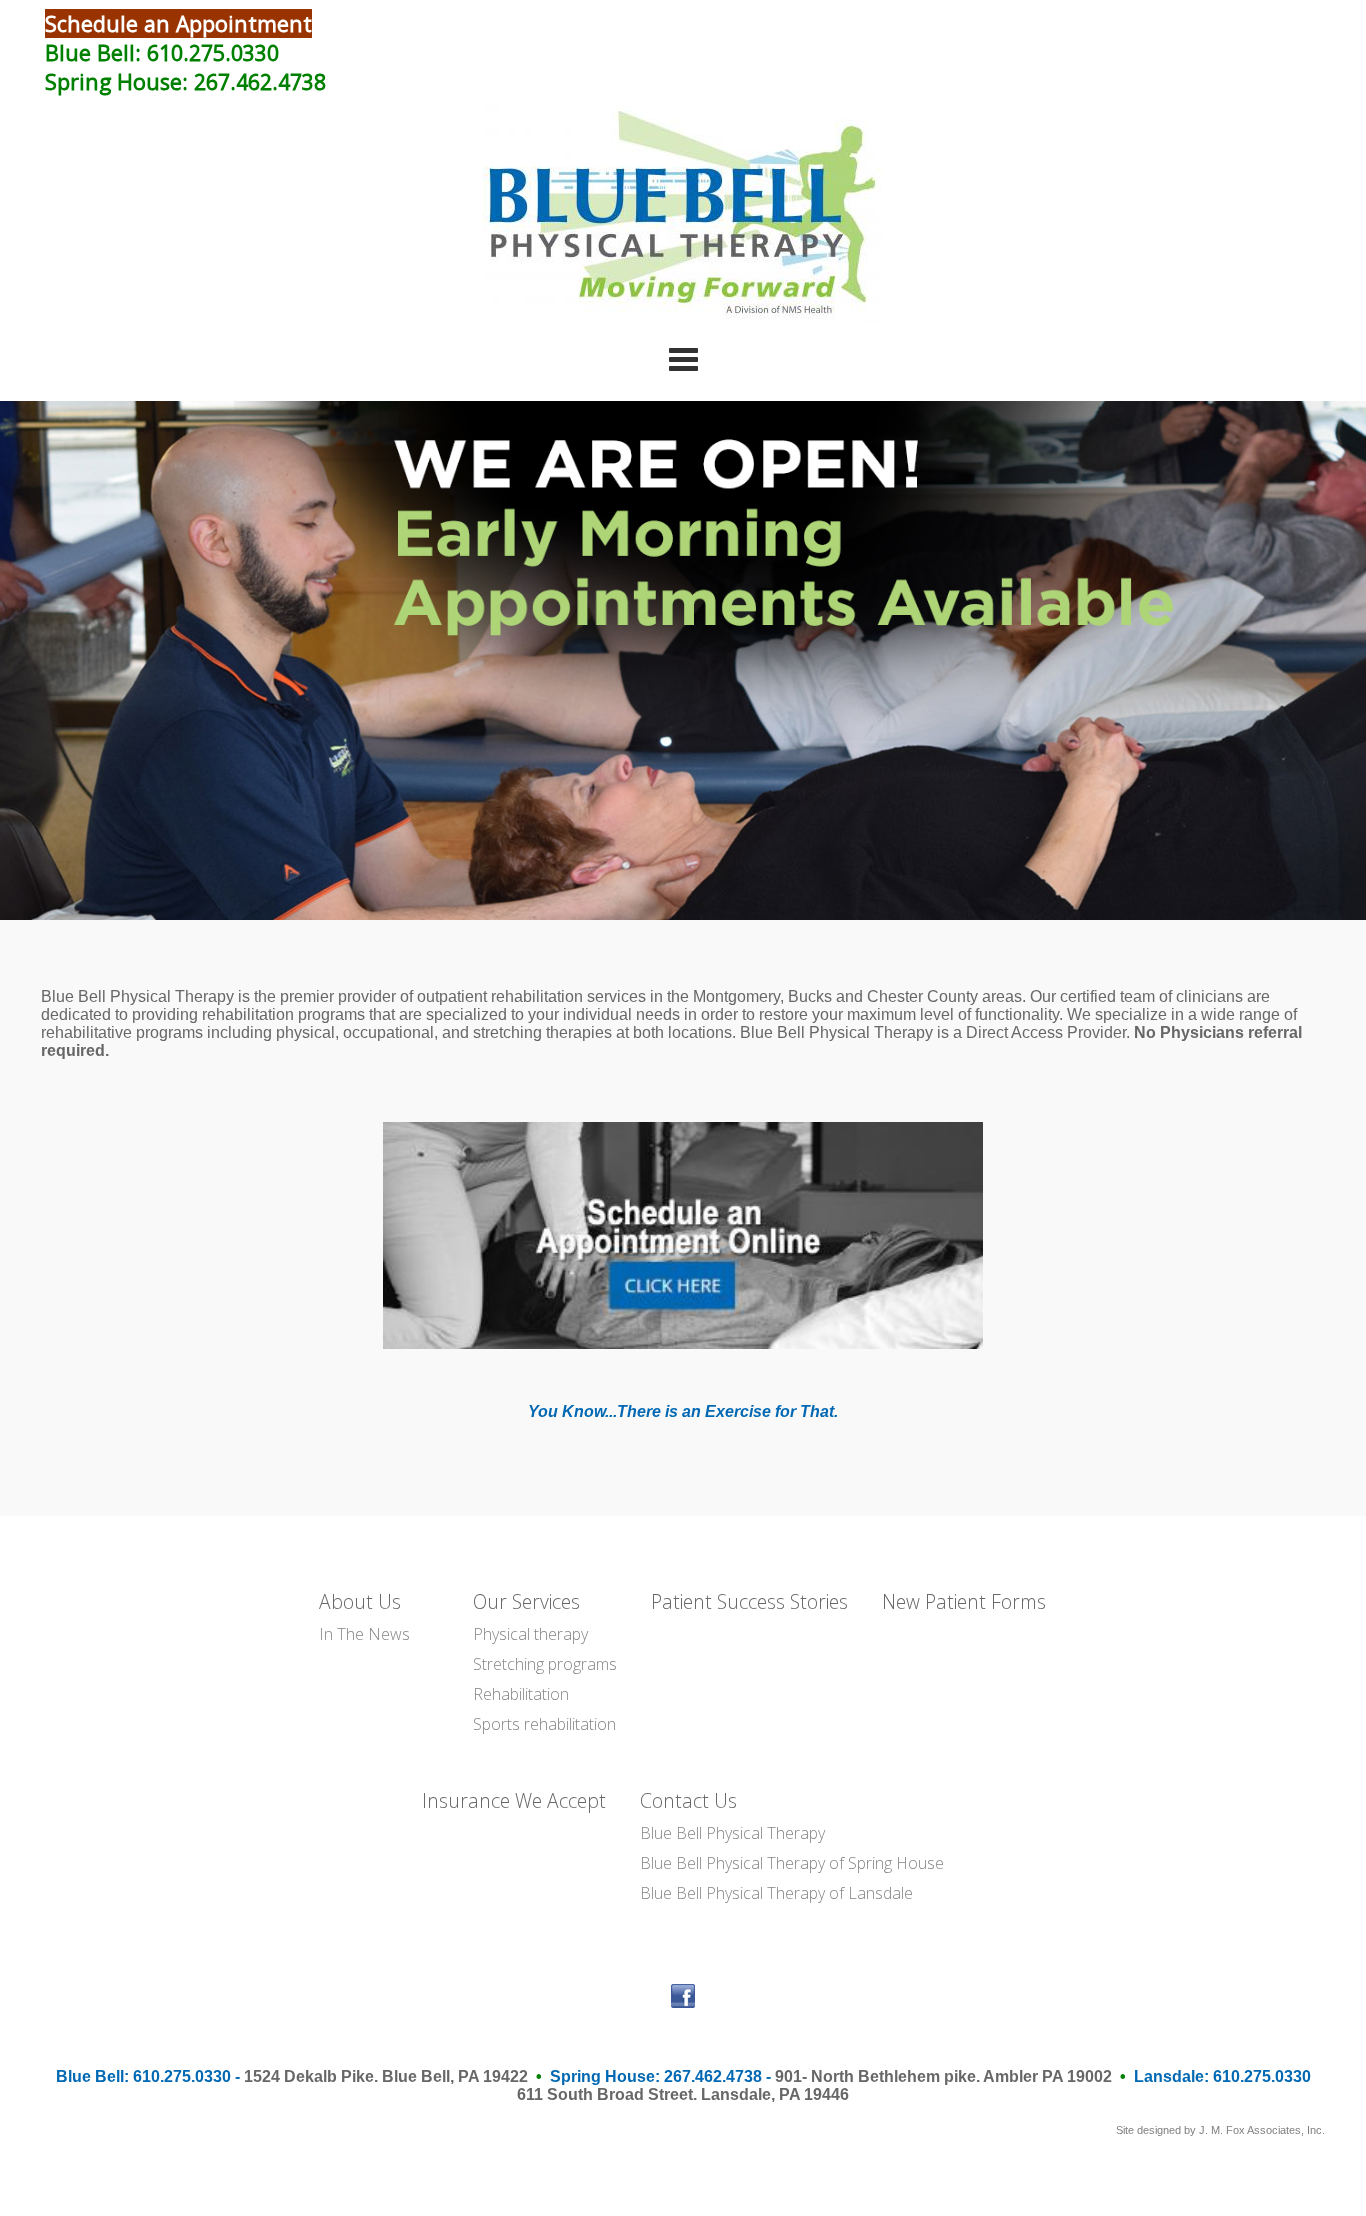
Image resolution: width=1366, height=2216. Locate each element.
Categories (683, 359)
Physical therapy (530, 1634)
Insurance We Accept (514, 1800)
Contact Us (688, 1800)
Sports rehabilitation (544, 1724)
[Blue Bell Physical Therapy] (682, 317)
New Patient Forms (964, 1601)
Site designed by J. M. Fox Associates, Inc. (1220, 2130)
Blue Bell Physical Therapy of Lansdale (776, 1893)
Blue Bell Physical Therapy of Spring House (792, 1863)
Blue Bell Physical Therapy (732, 1833)
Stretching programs (545, 1664)
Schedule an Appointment (178, 23)
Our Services (526, 1601)
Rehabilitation (521, 1694)
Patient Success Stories (749, 1601)
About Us (360, 1601)
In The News (364, 1634)
